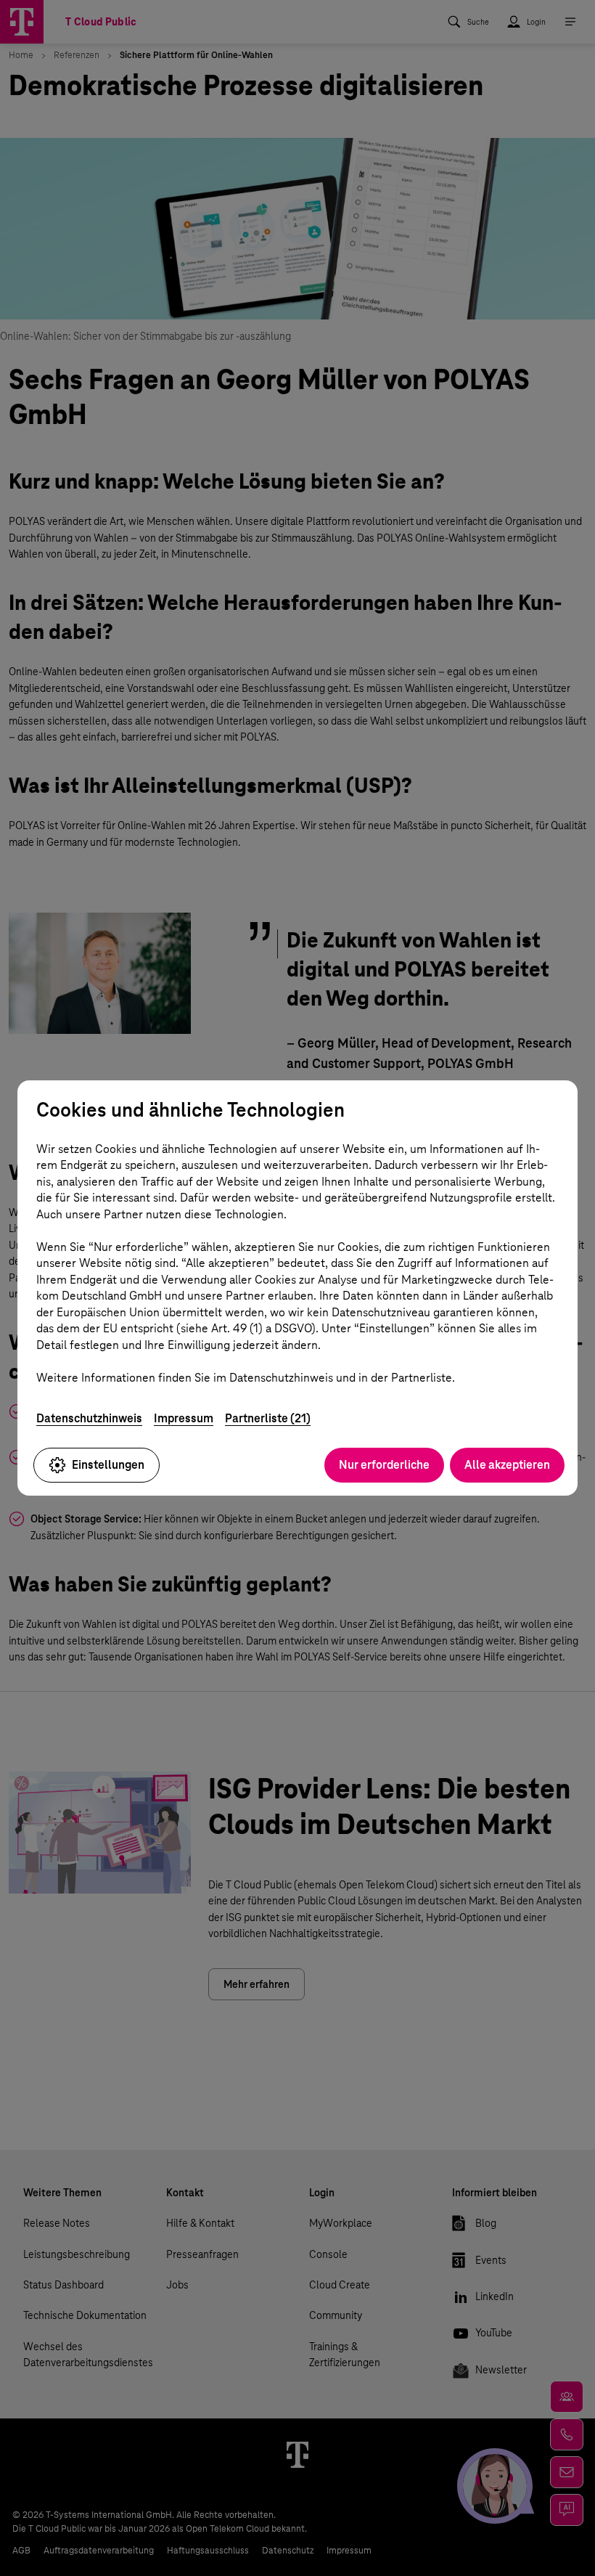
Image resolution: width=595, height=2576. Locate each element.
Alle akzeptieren (507, 1465)
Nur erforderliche (384, 1465)
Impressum (184, 1418)
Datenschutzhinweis (89, 1418)
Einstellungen (108, 1465)
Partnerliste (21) (268, 1418)
